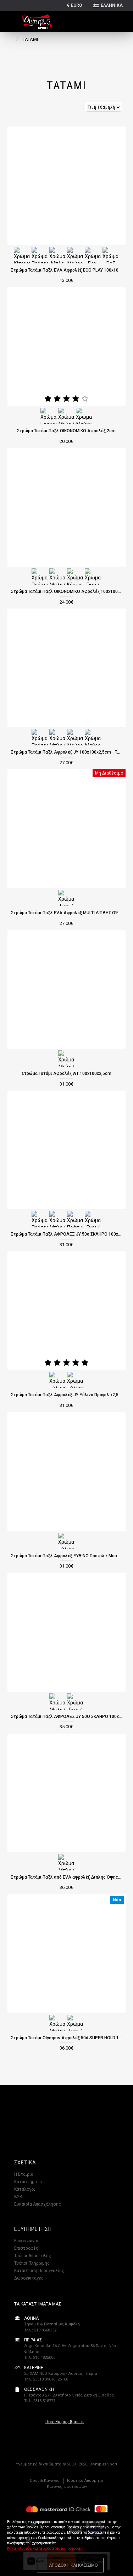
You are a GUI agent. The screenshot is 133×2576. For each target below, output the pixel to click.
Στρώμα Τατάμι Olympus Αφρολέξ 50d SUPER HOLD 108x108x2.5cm (67, 2038)
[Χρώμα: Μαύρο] (75, 255)
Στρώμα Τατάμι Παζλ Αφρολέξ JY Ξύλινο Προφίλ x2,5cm (67, 1395)
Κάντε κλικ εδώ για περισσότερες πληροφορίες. (45, 2548)
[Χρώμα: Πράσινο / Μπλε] (49, 416)
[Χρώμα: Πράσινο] (40, 255)
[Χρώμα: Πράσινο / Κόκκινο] (75, 1219)
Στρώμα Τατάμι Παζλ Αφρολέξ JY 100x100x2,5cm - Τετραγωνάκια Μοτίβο (67, 752)
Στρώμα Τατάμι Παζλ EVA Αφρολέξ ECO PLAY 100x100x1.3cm (67, 270)
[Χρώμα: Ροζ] (111, 255)
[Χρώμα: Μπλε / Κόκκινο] (66, 416)
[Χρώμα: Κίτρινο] (22, 255)
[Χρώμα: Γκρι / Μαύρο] (93, 576)
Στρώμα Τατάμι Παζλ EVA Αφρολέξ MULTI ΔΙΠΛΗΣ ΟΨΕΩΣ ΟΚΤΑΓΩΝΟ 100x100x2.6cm (67, 913)
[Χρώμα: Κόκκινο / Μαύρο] (75, 576)
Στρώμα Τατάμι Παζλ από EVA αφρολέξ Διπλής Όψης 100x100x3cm (67, 1877)
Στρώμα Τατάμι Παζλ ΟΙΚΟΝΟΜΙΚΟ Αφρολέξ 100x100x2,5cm (67, 591)
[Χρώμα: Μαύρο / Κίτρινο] (93, 737)
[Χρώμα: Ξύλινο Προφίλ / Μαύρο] (57, 1380)
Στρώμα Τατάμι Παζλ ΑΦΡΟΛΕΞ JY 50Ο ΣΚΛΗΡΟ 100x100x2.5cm (67, 1717)
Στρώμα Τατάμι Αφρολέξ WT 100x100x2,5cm (66, 1073)
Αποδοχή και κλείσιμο (73, 2565)
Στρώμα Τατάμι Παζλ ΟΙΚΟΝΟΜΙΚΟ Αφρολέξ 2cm (66, 431)
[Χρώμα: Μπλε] (57, 255)
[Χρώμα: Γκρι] (93, 255)
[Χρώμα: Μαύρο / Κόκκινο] (75, 737)
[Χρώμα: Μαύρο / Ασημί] (84, 416)
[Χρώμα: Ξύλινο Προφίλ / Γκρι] (75, 1380)
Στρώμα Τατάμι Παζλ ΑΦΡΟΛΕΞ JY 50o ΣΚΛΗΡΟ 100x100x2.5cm (67, 1234)
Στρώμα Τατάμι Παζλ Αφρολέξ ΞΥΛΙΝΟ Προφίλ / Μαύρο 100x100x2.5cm (67, 1556)
